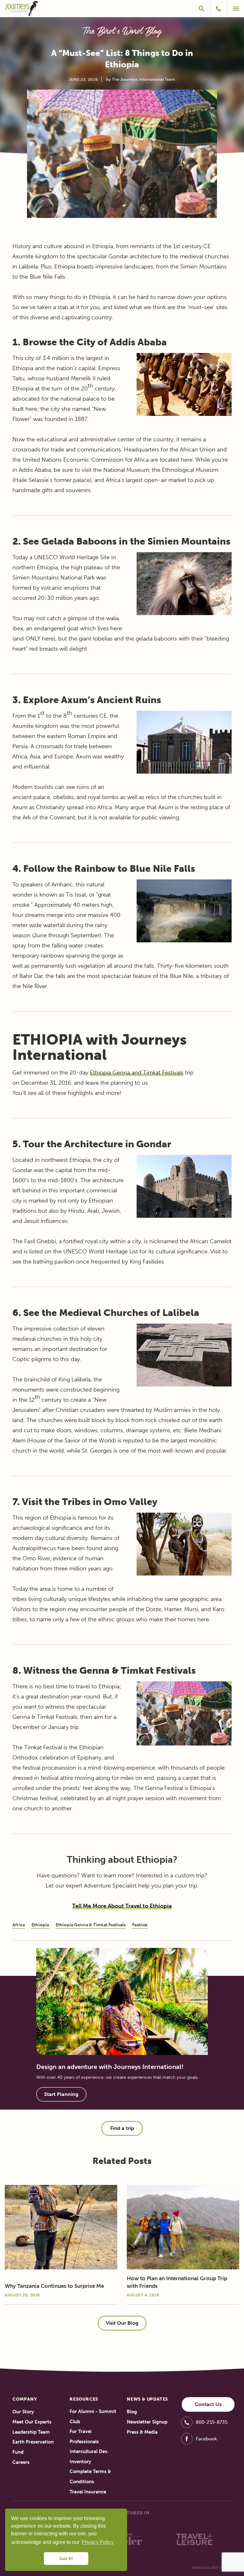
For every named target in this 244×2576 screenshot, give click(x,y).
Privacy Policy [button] (98, 2542)
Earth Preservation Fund (33, 2447)
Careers (21, 2462)
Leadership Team (31, 2432)
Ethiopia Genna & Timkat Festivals (91, 1925)
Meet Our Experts (32, 2422)
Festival (140, 1925)
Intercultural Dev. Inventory (89, 2457)
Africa (19, 1925)
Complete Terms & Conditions (90, 2477)
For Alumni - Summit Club (93, 2417)
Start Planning (61, 2094)
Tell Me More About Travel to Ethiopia (122, 1906)
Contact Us (208, 2404)
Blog (132, 2412)
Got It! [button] (66, 2559)
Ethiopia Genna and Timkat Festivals (137, 1073)
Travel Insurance (88, 2492)
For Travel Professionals (84, 2437)
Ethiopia (40, 1925)
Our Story (23, 2412)
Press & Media (142, 2432)
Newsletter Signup (147, 2422)
